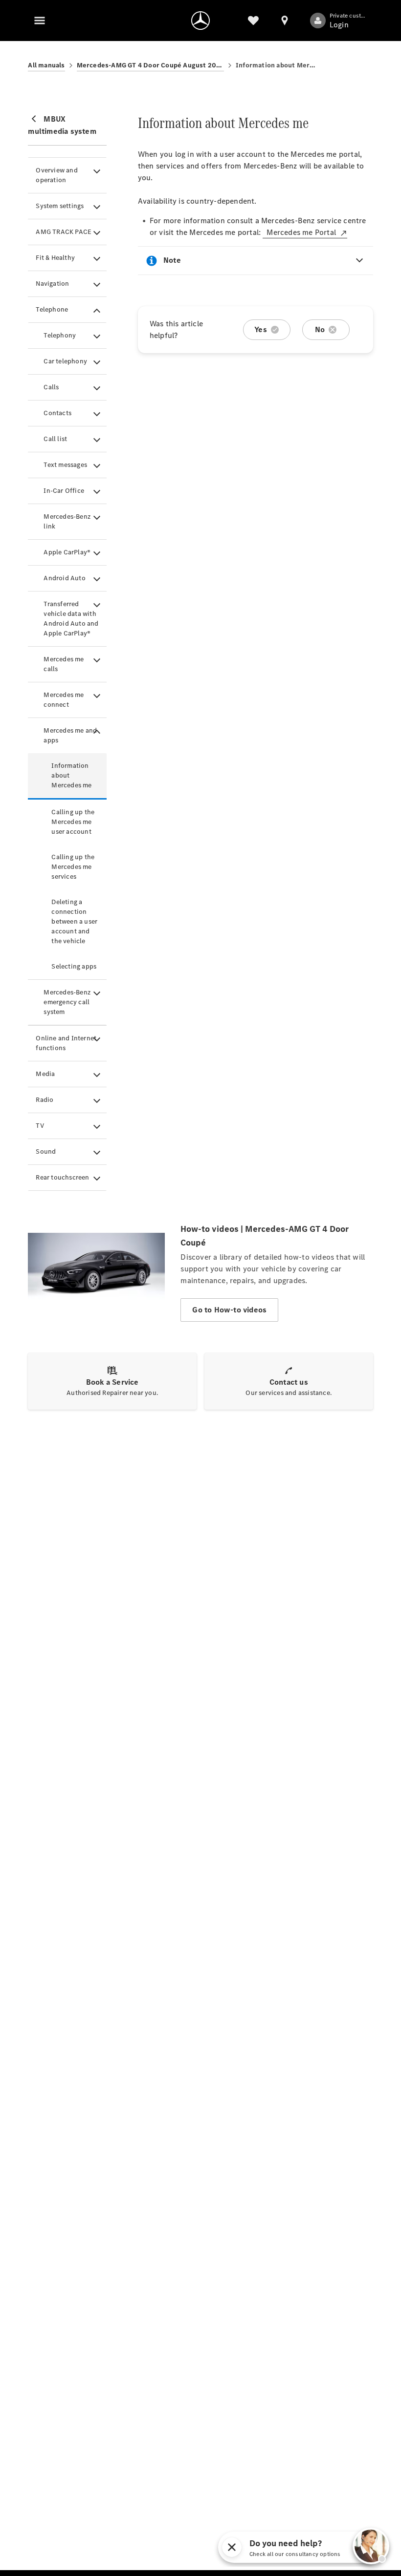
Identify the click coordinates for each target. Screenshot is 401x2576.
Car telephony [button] (65, 361)
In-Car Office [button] (64, 491)
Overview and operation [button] (56, 175)
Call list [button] (55, 439)
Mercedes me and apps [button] (70, 735)
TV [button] (40, 1126)
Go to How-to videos (229, 1310)
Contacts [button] (57, 413)
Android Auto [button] (64, 578)
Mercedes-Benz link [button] (67, 521)
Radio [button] (45, 1100)
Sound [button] (46, 1151)
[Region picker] (285, 21)
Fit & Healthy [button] (55, 258)
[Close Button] (276, 2547)
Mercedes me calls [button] (64, 664)
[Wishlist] (253, 21)
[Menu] (40, 21)
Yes (261, 329)
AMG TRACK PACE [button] (64, 232)
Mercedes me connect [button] (64, 700)
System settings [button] (60, 206)
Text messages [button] (65, 465)
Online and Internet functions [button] (66, 1043)
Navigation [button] (52, 284)
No (320, 329)
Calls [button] (51, 387)
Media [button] (45, 1074)
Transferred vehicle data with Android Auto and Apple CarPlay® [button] (71, 619)
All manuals (46, 65)
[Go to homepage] (200, 21)
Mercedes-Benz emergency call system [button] (67, 1002)
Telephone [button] (52, 309)
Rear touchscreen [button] (62, 1177)
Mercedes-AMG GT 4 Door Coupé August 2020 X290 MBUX (150, 65)
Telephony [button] (60, 335)
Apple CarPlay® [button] (67, 552)
